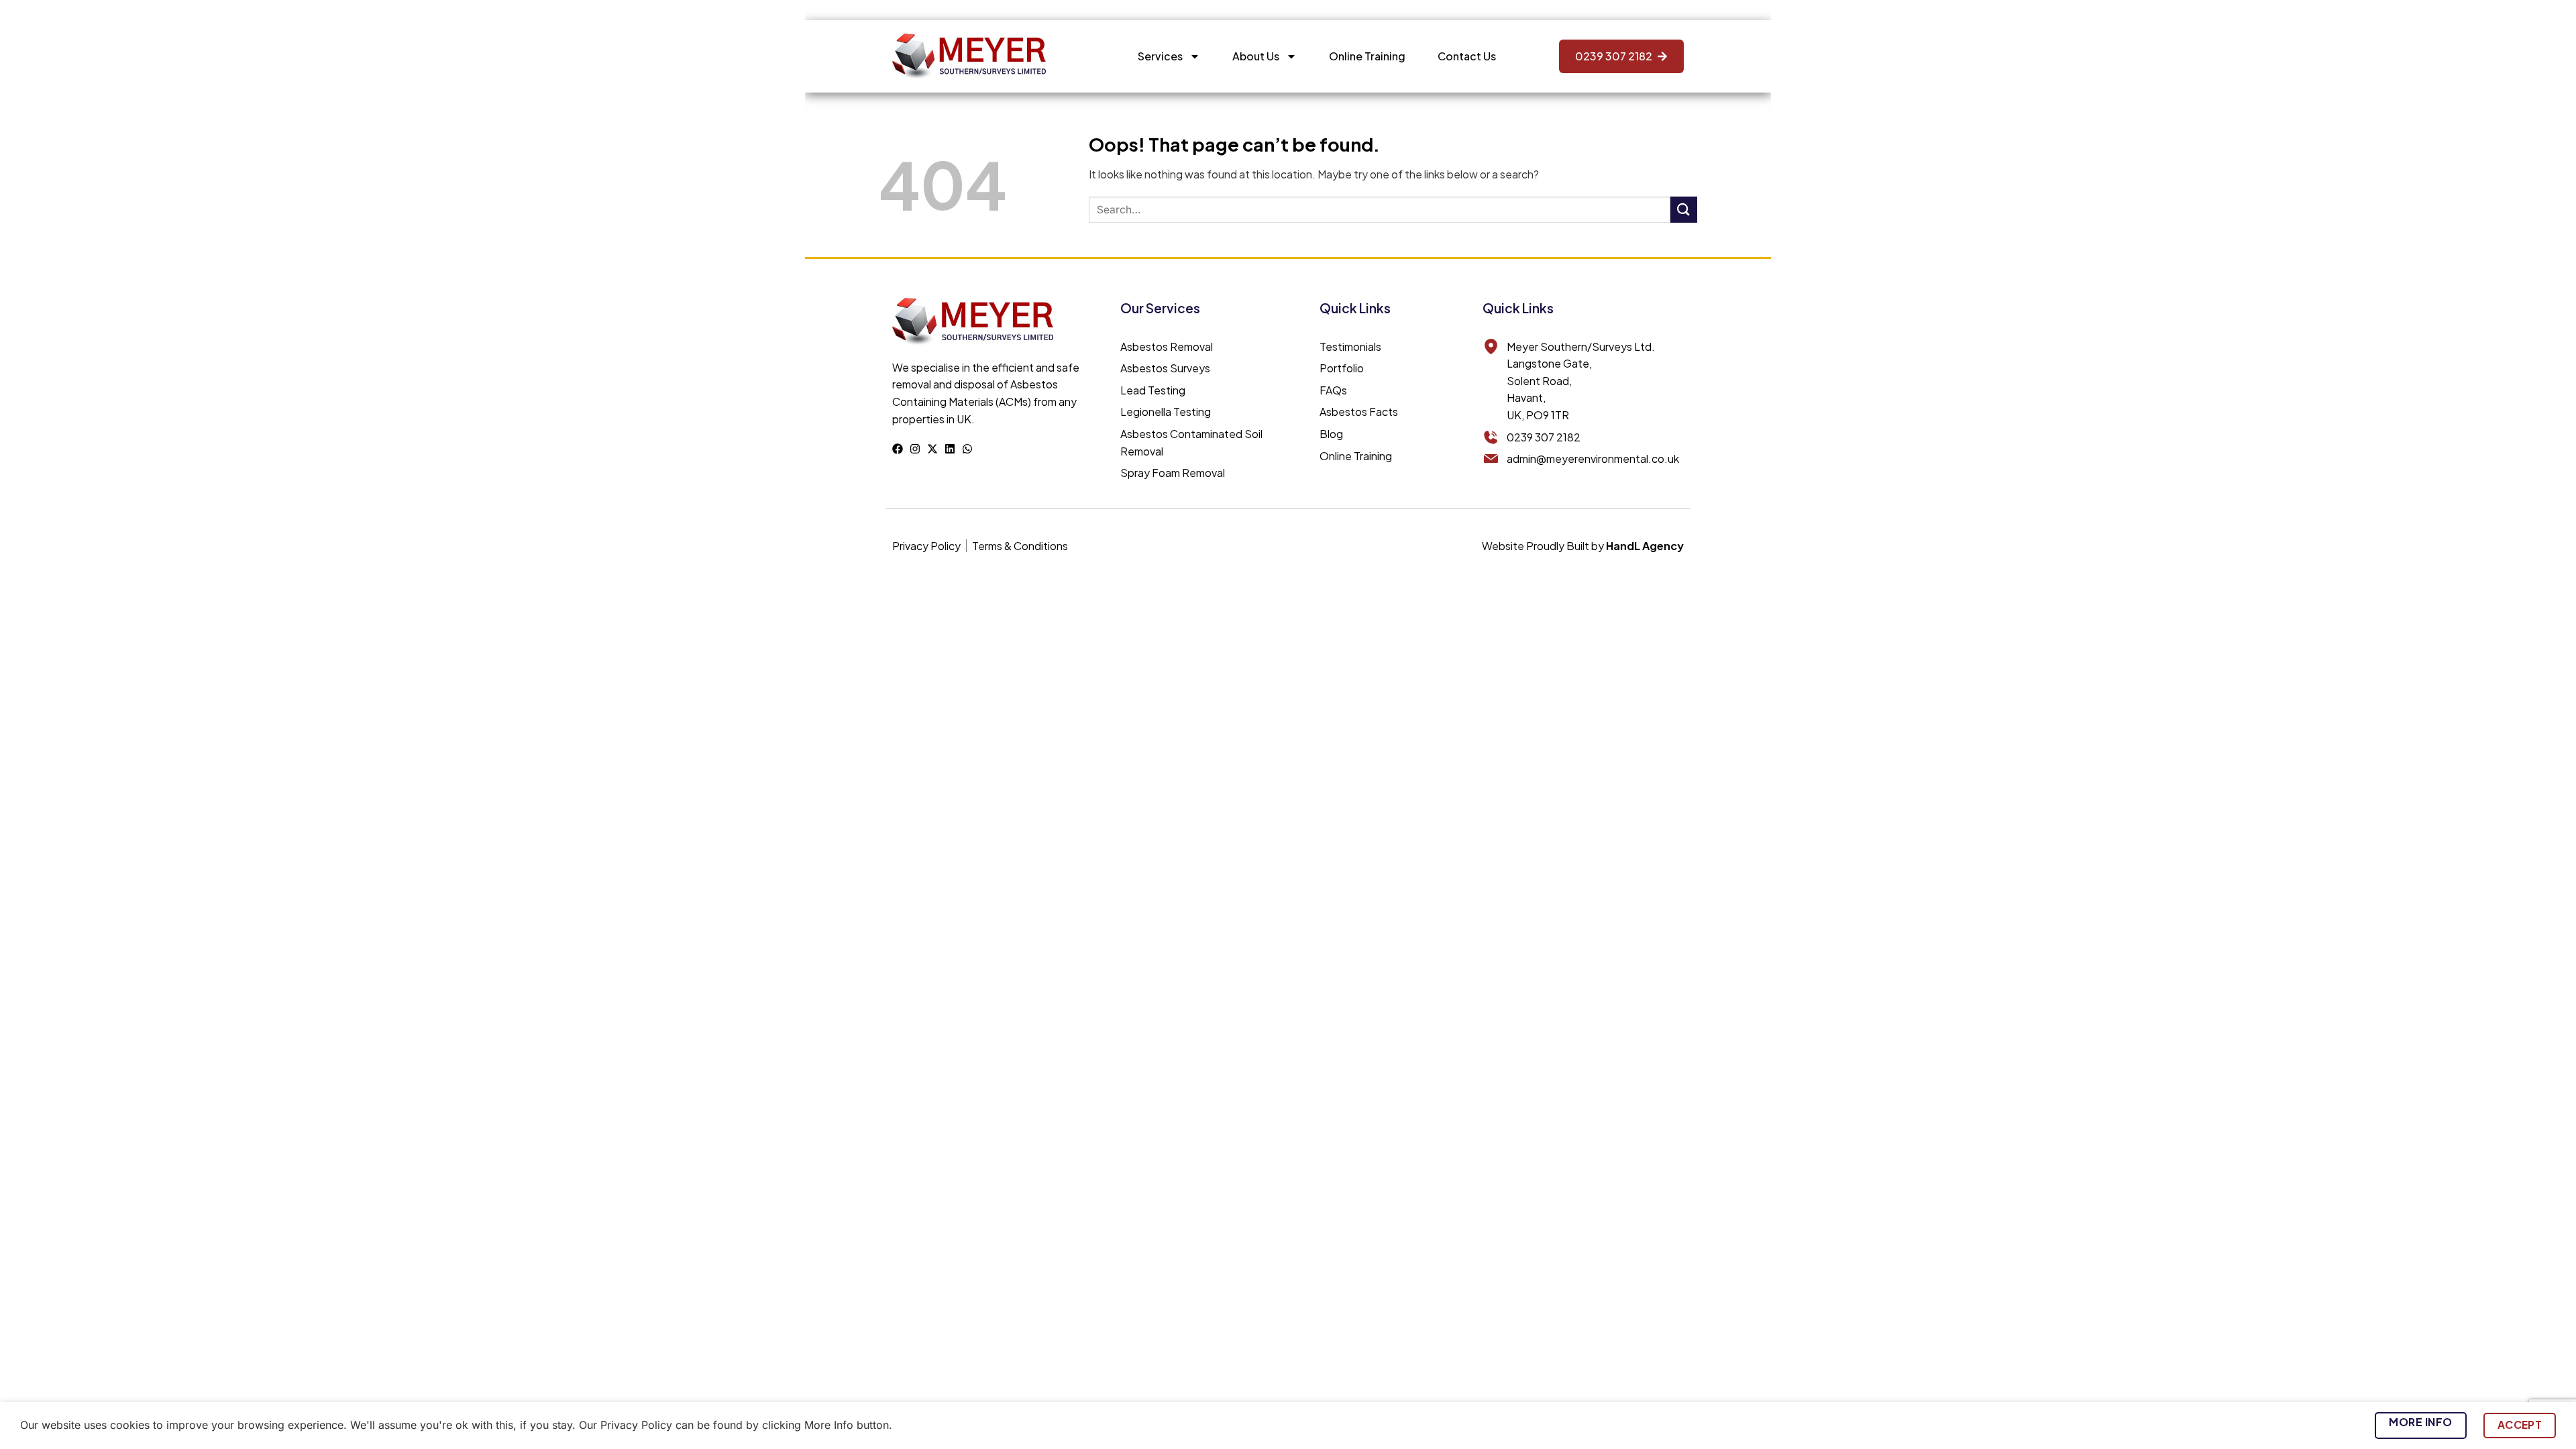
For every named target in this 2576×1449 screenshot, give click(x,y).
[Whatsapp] (967, 449)
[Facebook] (898, 449)
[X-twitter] (932, 449)
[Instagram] (915, 449)
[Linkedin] (950, 449)
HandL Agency (1645, 546)
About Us (1256, 56)
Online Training (1367, 56)
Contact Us (1467, 56)
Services (1160, 56)
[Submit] (1684, 210)
